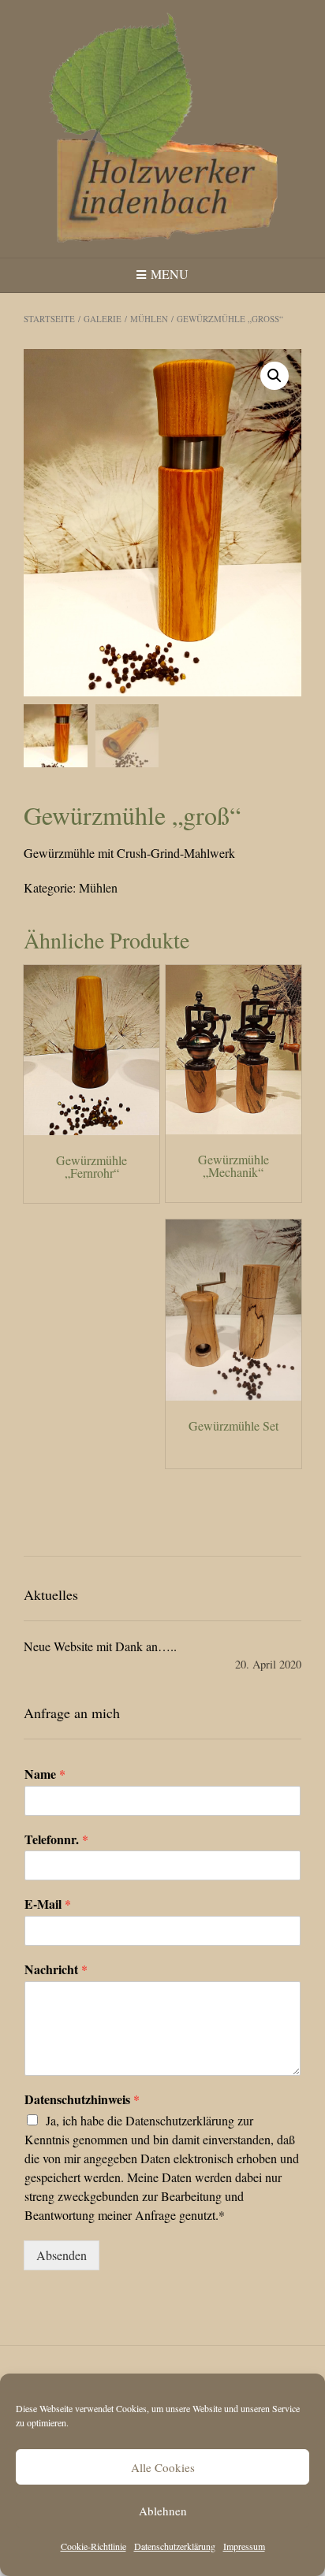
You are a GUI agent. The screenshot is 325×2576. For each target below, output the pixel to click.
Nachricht (56, 1970)
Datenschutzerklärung (175, 2546)
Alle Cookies (163, 2467)
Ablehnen (163, 2511)
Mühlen (149, 319)
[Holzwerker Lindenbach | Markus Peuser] (162, 129)
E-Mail (48, 1904)
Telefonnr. (56, 1840)
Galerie (103, 319)
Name (45, 1774)
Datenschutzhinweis (82, 2100)
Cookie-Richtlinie (93, 2546)
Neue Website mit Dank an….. (100, 1646)
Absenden (62, 2255)
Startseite (49, 319)
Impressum (244, 2546)
